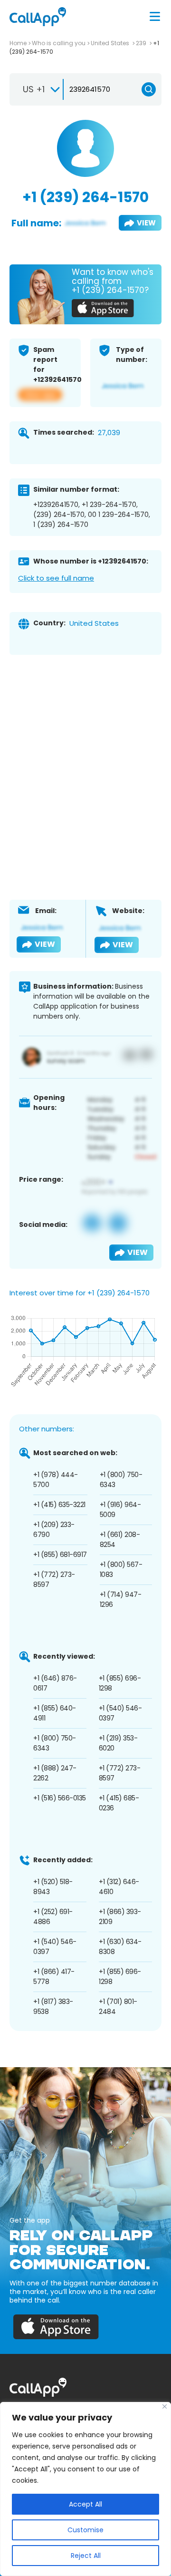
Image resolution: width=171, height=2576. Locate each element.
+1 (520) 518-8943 (53, 1887)
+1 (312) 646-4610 (119, 1887)
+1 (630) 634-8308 (120, 1947)
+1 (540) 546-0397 (120, 1713)
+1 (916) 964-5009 (120, 1510)
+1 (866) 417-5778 (54, 1977)
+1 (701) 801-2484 (118, 2007)
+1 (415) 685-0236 (119, 1803)
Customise (85, 2530)
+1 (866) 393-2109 (120, 1917)
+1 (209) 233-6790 (54, 1530)
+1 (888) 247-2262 (55, 1773)
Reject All (86, 2556)
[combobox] (37, 89)
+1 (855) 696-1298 (120, 1683)
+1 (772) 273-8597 (54, 1580)
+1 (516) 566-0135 (60, 1798)
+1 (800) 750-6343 (121, 1480)
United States (111, 43)
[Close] (165, 2406)
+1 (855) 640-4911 (55, 1713)
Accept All (85, 2504)
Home (18, 43)
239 (142, 43)
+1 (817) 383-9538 (53, 2007)
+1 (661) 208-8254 (120, 1540)
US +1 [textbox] (34, 89)
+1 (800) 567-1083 (121, 1570)
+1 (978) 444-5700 (56, 1480)
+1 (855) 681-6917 (60, 1555)
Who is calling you (59, 43)
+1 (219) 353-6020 (118, 1743)
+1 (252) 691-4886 (53, 1917)
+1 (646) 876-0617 (55, 1683)
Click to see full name (56, 578)
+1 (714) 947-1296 (121, 1599)
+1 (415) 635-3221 (59, 1505)
